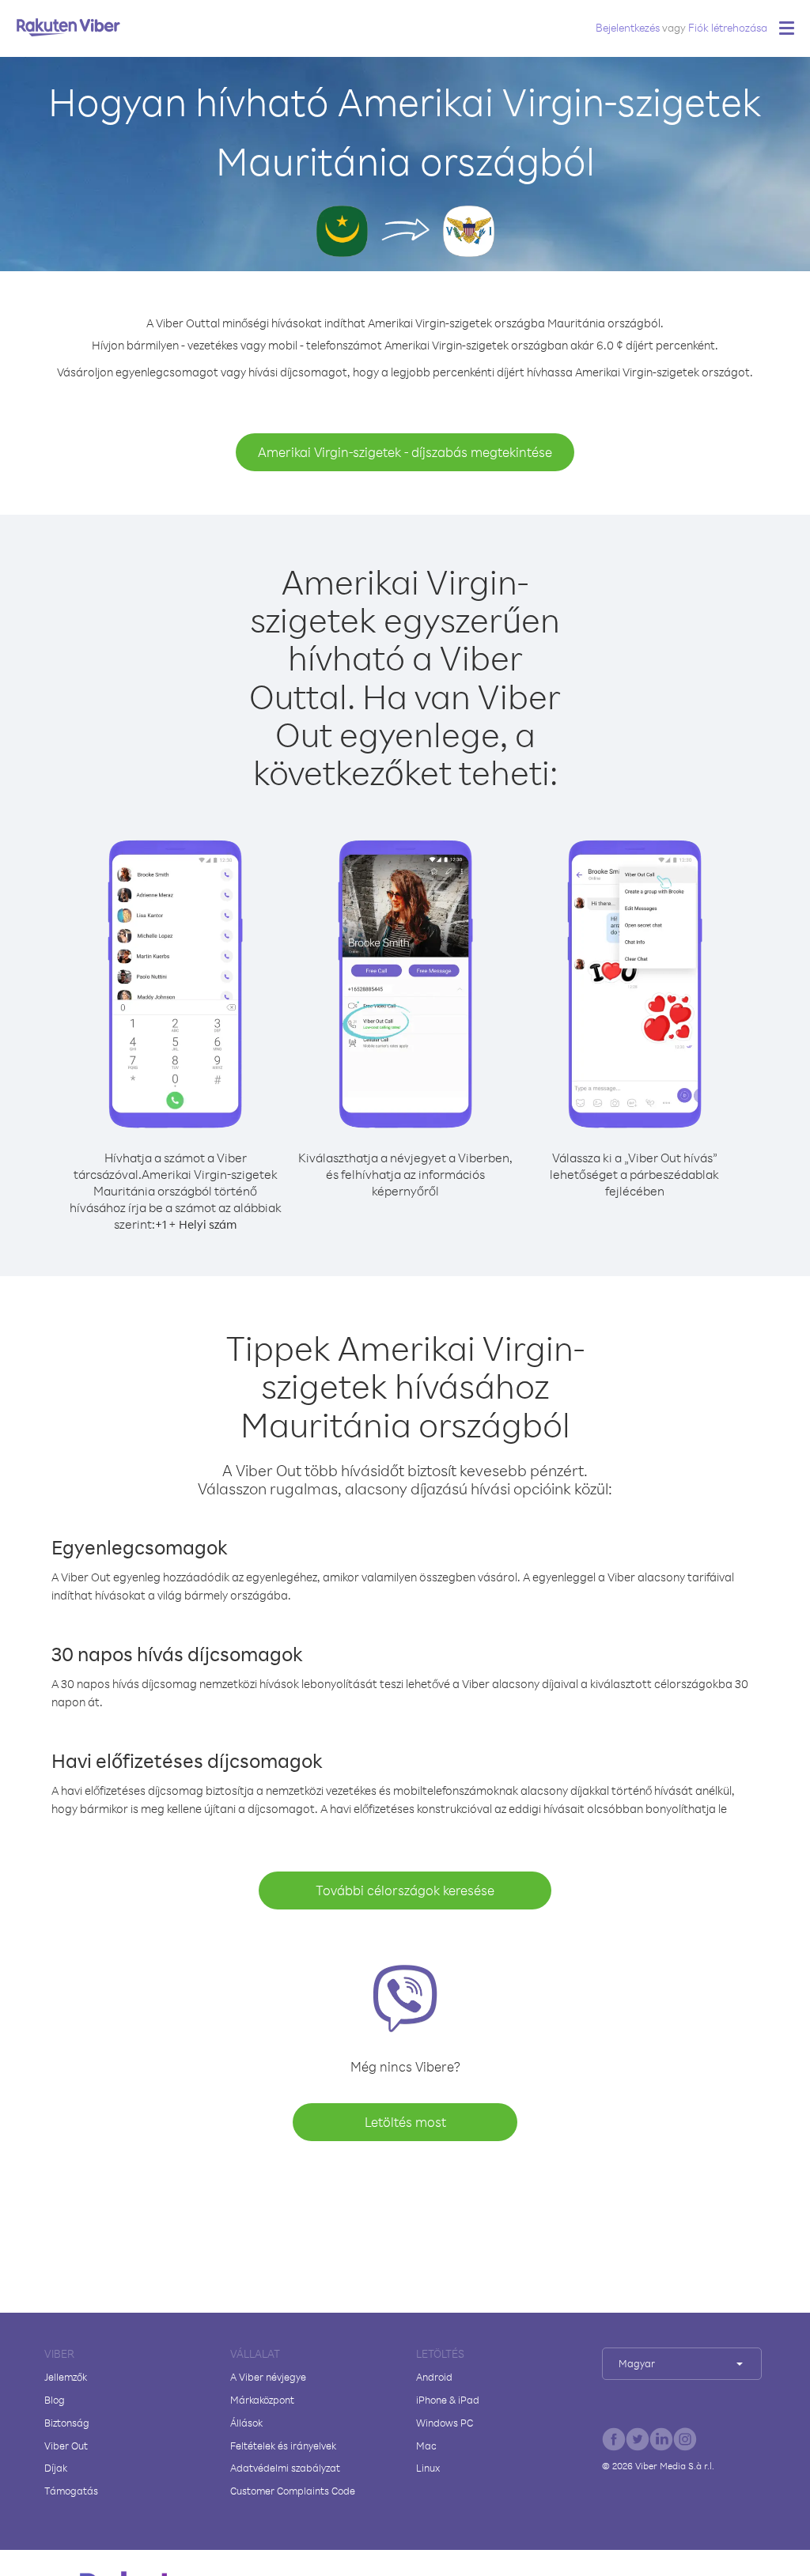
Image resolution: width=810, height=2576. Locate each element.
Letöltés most (405, 2122)
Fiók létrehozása (728, 27)
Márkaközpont (262, 2400)
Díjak (56, 2468)
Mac (426, 2446)
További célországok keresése (405, 1890)
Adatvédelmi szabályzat (285, 2468)
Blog (55, 2400)
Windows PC (445, 2423)
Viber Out (66, 2446)
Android (434, 2377)
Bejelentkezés (628, 27)
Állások (246, 2423)
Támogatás (71, 2491)
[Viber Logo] (68, 27)
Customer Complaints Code (293, 2491)
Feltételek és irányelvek (283, 2446)
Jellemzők (66, 2377)
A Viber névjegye (268, 2377)
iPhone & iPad (448, 2400)
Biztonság (67, 2423)
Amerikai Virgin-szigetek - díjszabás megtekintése (405, 452)
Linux (428, 2468)
